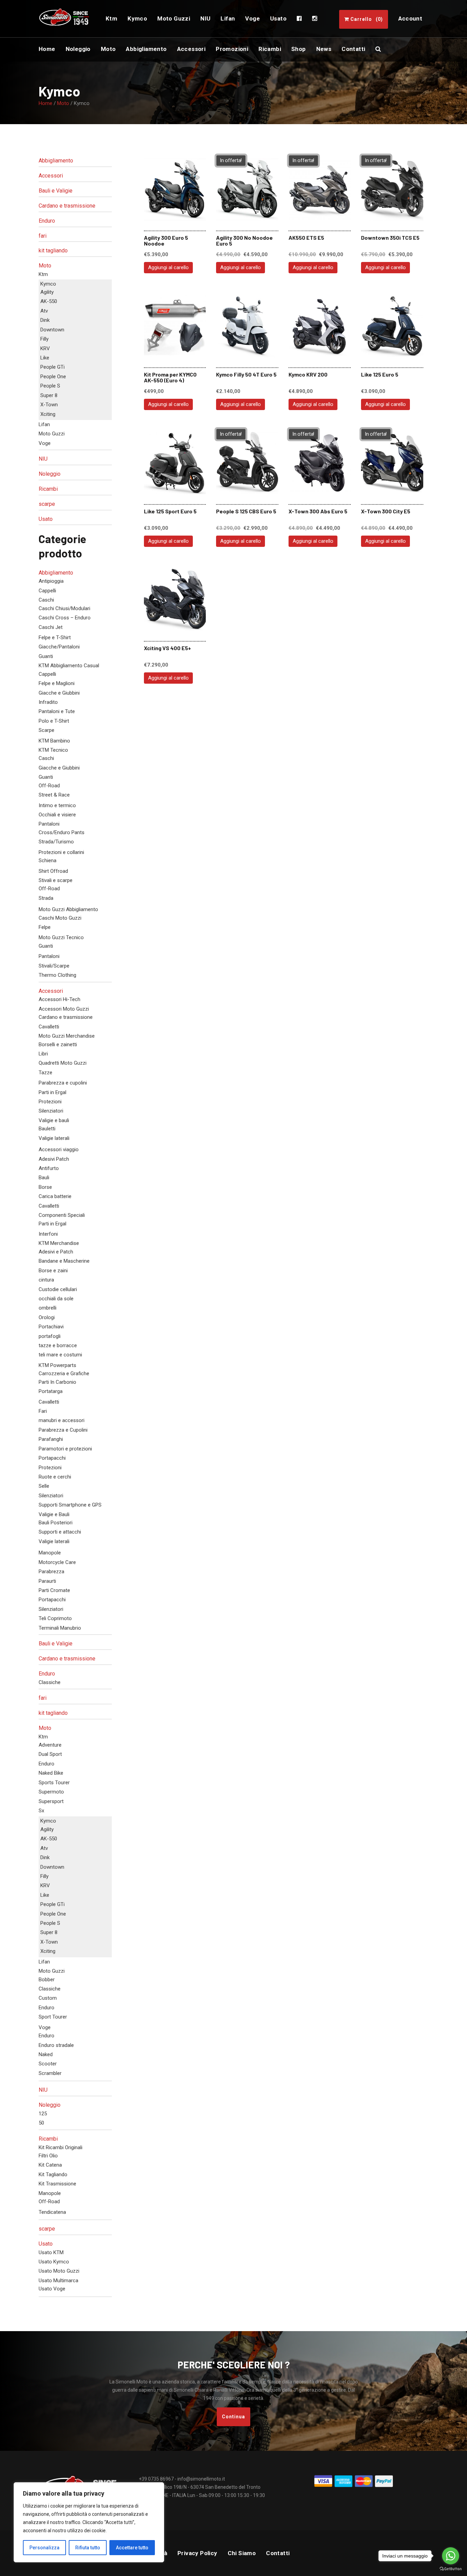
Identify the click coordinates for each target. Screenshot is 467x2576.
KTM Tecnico (53, 750)
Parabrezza (51, 1572)
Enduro (47, 221)
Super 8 (49, 395)
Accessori (51, 176)
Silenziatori (51, 1111)
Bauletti (47, 1129)
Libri (43, 1054)
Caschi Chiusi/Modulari (64, 608)
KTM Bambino (54, 741)
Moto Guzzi (52, 434)
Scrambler (50, 2073)
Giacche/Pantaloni (59, 647)
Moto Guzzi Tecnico (61, 937)
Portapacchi (52, 1458)
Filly (44, 339)
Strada (46, 898)
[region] (89, 2522)
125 (43, 2114)
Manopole (50, 1553)
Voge (45, 443)
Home (45, 103)
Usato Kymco (54, 2262)
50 (41, 2123)
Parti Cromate (54, 1590)
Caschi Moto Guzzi (60, 918)
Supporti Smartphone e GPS (70, 1505)
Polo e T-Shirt (54, 721)
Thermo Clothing (57, 975)
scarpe (47, 504)
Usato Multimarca (58, 2281)
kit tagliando (53, 251)
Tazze (45, 1073)
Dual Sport (50, 1754)
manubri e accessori (62, 1420)
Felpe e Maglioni (57, 683)
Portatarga (51, 1391)
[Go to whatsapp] (451, 2556)
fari (43, 236)
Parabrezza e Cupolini (63, 1430)
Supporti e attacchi (60, 1532)
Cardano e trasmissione (67, 206)
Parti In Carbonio (57, 1382)
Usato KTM (51, 2252)
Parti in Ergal (52, 1092)
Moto (63, 103)
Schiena (48, 860)
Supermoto (51, 1792)
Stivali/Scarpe (54, 966)
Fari (43, 1411)
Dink (45, 320)
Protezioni (50, 1102)
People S (50, 386)
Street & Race (54, 795)
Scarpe (46, 730)
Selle (44, 1486)
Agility (47, 292)
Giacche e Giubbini (59, 693)
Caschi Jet (51, 627)
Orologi (47, 1317)
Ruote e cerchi (55, 1477)
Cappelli (47, 591)
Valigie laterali (54, 1138)
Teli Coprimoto (55, 1618)
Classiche (50, 1682)
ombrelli (48, 1308)
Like (45, 358)
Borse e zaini (53, 1271)
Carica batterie (55, 1196)
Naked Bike (51, 1773)
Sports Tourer (54, 1783)
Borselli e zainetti (58, 1044)
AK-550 (49, 301)
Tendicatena (52, 2212)
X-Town (49, 405)
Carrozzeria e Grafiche (64, 1374)
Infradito (48, 702)
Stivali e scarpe (56, 880)
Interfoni (48, 1234)
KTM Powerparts (57, 1365)
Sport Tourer (53, 2017)
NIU (43, 459)
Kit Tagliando (53, 2174)
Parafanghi (51, 1439)
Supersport (51, 1801)
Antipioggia (51, 581)
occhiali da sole (56, 1299)
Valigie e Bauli (54, 1514)
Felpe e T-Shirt (55, 638)
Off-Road (49, 786)
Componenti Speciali (62, 1215)
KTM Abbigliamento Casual (69, 666)
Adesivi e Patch (56, 1252)
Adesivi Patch (54, 1159)
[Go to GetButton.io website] (451, 2569)
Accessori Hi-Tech (59, 999)
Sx (41, 1811)
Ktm (43, 274)
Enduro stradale (56, 2045)
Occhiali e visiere (57, 815)
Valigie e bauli (54, 1120)
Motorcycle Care (57, 1562)
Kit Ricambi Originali (61, 2147)
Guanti (46, 656)
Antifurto (49, 1168)
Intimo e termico (57, 805)
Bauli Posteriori (56, 1523)
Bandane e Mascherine (64, 1261)
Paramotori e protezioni (65, 1449)
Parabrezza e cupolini (63, 1083)
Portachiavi (51, 1327)
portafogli (50, 1336)
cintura (46, 1280)
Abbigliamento (56, 161)
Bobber (47, 1980)
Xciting (48, 414)
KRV (45, 349)
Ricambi (48, 489)
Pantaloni (49, 824)
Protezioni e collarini (61, 852)
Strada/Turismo (56, 842)
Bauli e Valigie (56, 191)
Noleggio (50, 474)
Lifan (44, 424)
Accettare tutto (132, 2548)
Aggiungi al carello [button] (313, 267)
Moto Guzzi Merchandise (67, 1036)
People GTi (52, 367)
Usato (46, 519)
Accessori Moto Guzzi (64, 1009)
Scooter (48, 2064)
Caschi (46, 600)
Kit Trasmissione (57, 2184)
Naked (46, 2054)
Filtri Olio (48, 2156)
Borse (45, 1187)
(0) (367, 19)
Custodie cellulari (58, 1289)
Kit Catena (50, 2165)
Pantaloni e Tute (57, 711)
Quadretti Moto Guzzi (63, 1063)
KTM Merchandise (59, 1243)
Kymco (48, 284)
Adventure (50, 1745)
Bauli (44, 1178)
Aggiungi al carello (168, 267)
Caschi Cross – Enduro (65, 618)
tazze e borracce (58, 1345)
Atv (44, 311)
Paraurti (47, 1581)
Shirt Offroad (53, 871)
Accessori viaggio (59, 1149)
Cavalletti (49, 1027)
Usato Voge (52, 2289)
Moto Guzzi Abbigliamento (68, 909)
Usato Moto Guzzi (59, 2271)
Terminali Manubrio (60, 1628)
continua (233, 2417)
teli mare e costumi (60, 1355)
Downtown (52, 330)
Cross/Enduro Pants (62, 832)
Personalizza (44, 2548)
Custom (48, 1998)
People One (53, 377)
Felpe (45, 927)
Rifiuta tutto (88, 2548)
